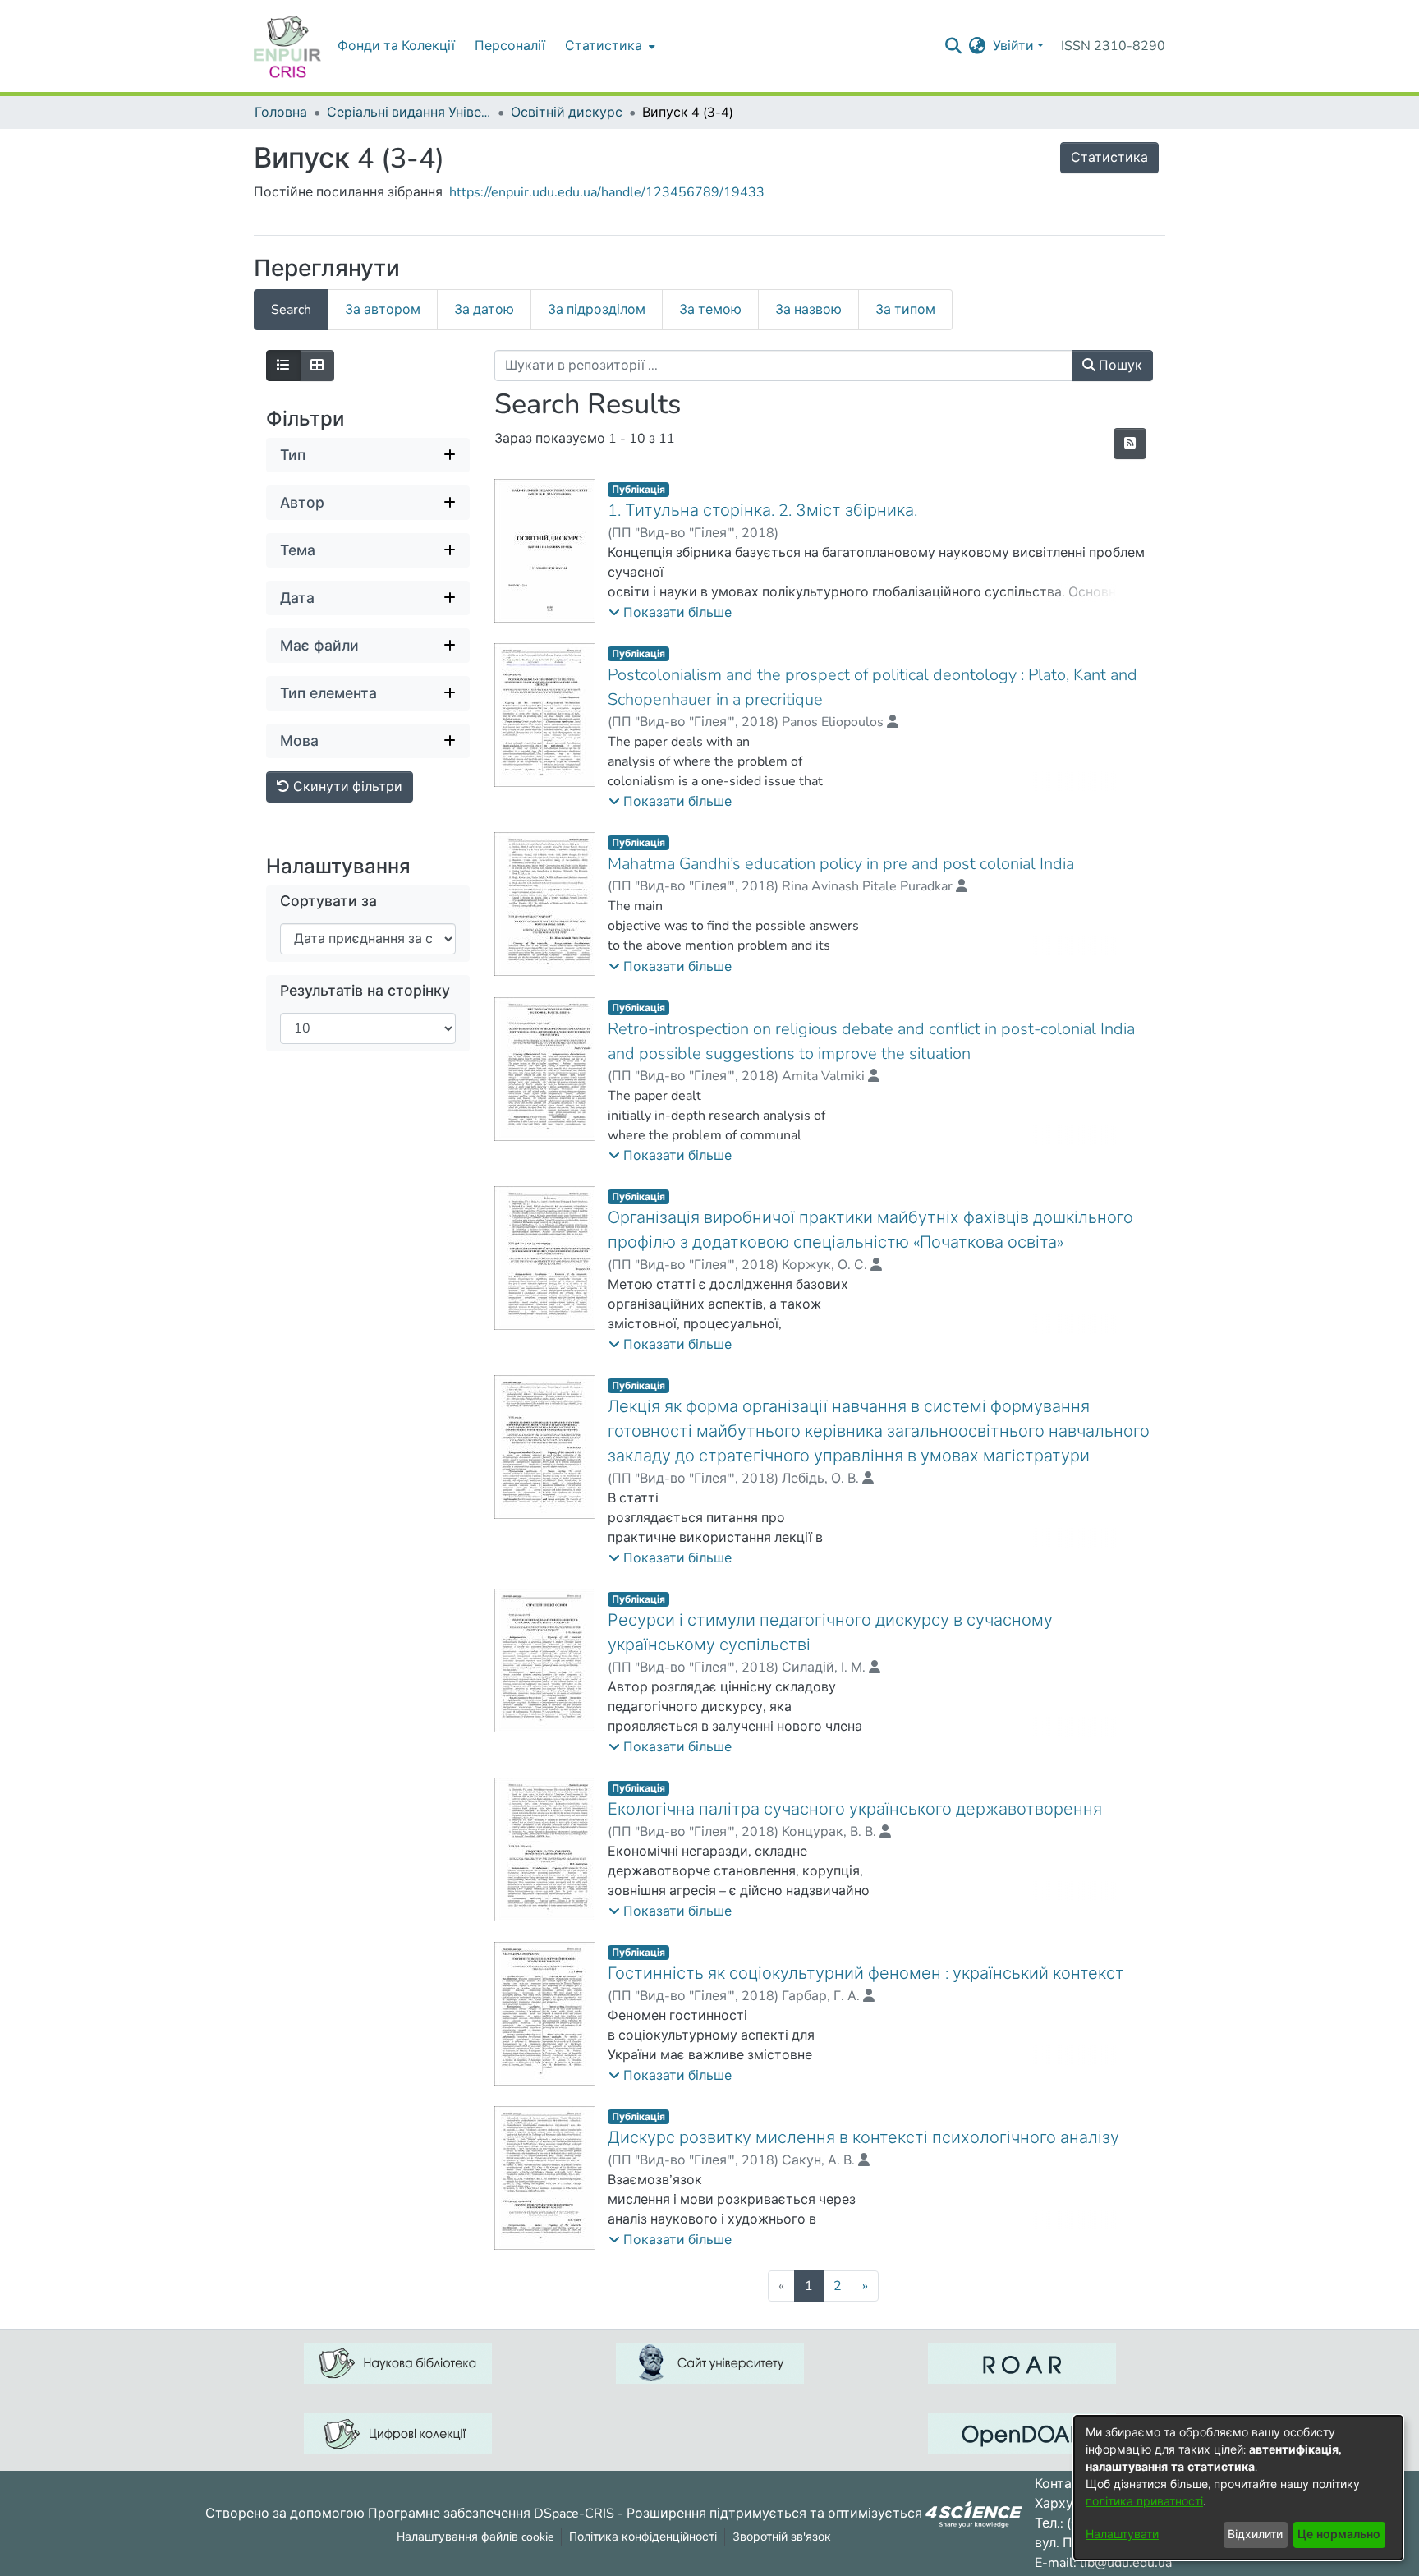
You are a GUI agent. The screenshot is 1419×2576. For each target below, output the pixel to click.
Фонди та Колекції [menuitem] (396, 46)
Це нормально (1339, 2535)
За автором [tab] (383, 310)
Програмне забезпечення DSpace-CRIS (491, 2513)
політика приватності (1144, 2502)
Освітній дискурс (567, 113)
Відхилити (1255, 2535)
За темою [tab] (710, 310)
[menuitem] (608, 46)
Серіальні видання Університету (409, 113)
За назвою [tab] (808, 310)
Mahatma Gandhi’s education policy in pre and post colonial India (841, 864)
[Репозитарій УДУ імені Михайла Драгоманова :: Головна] (287, 46)
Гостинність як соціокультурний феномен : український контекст (866, 1973)
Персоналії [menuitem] (510, 46)
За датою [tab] (484, 310)
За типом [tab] (905, 310)
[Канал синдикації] (1130, 444)
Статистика (1109, 158)
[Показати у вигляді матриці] (317, 366)
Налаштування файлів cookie (475, 2537)
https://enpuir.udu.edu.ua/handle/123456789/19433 (607, 192)
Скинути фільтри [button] (346, 787)
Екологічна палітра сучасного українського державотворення (855, 1809)
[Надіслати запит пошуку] (954, 46)
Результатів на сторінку (365, 991)
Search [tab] (291, 310)
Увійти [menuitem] (1013, 46)
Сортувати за (328, 902)
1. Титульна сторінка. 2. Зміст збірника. (762, 511)
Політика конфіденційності (643, 2537)
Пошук (1119, 366)
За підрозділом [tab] (597, 310)
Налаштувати (1122, 2535)
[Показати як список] (283, 366)
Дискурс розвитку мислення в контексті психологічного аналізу (863, 2138)
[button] (670, 613)
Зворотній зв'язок (782, 2537)
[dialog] (1238, 2488)
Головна (281, 113)
